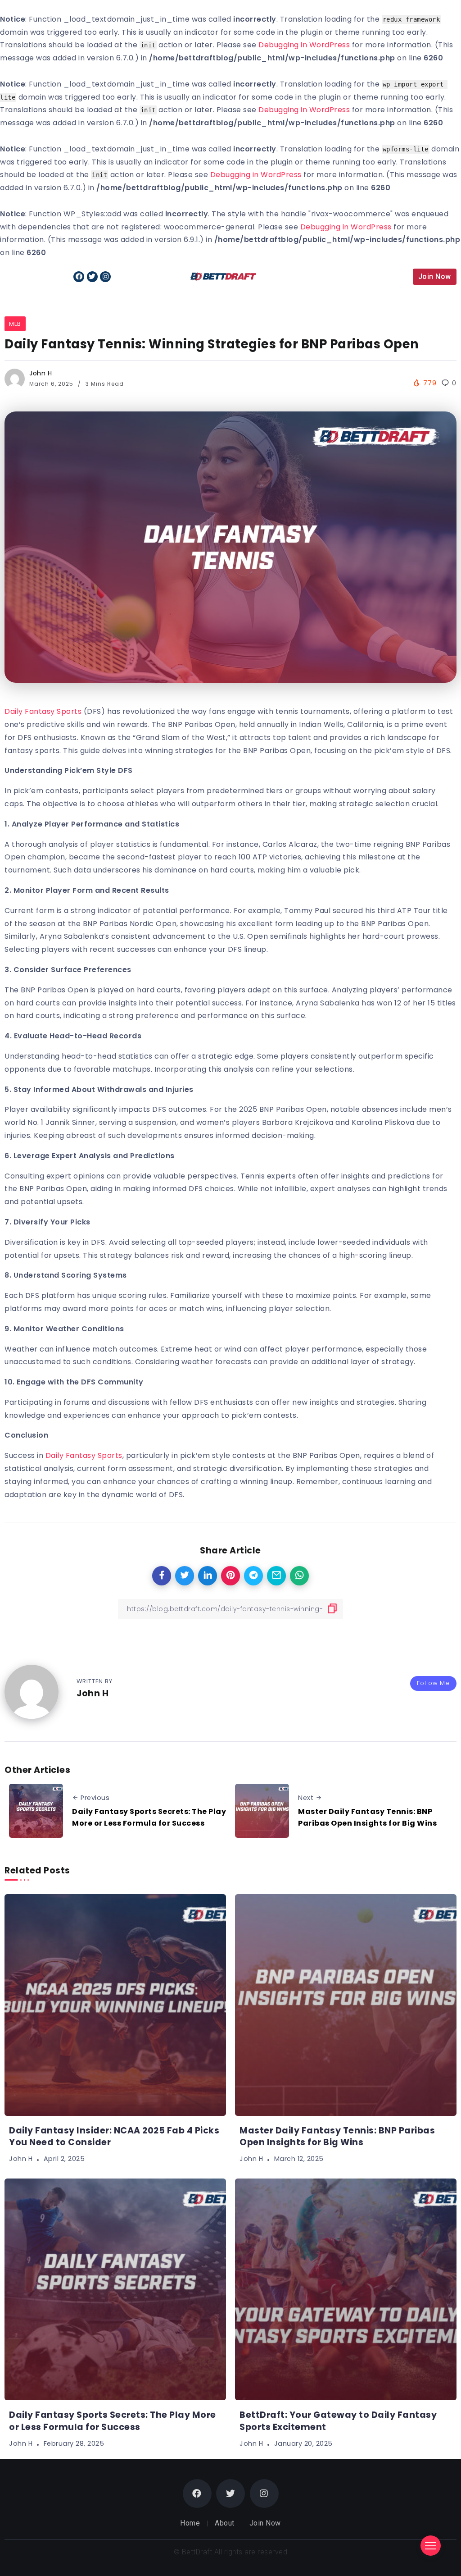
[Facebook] (79, 277)
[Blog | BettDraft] (223, 276)
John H (41, 373)
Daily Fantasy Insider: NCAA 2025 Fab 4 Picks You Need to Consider (114, 2137)
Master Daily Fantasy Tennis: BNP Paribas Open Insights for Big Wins (367, 1817)
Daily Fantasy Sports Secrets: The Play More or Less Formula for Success (149, 1817)
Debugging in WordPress (304, 45)
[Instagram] (105, 277)
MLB (15, 324)
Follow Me (433, 1683)
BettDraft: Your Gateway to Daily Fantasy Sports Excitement (338, 2421)
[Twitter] (92, 277)
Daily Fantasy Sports (43, 711)
